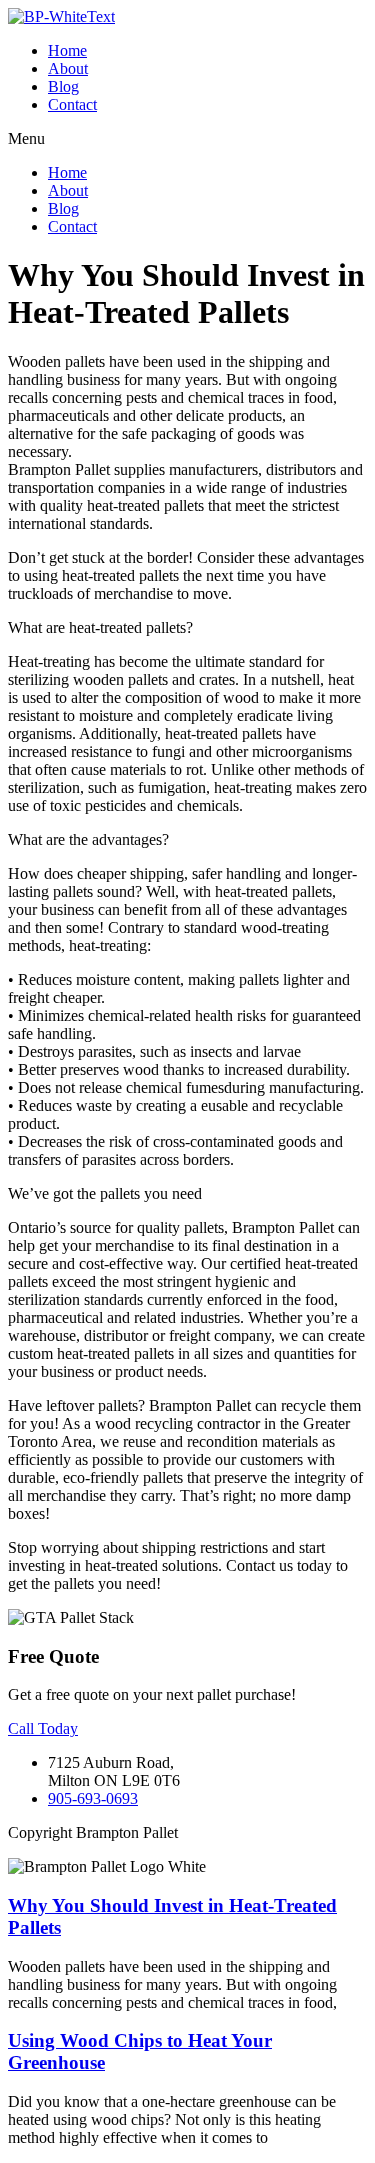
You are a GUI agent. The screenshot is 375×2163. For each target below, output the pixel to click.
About (68, 68)
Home (67, 50)
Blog (63, 86)
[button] (187, 139)
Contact (72, 104)
